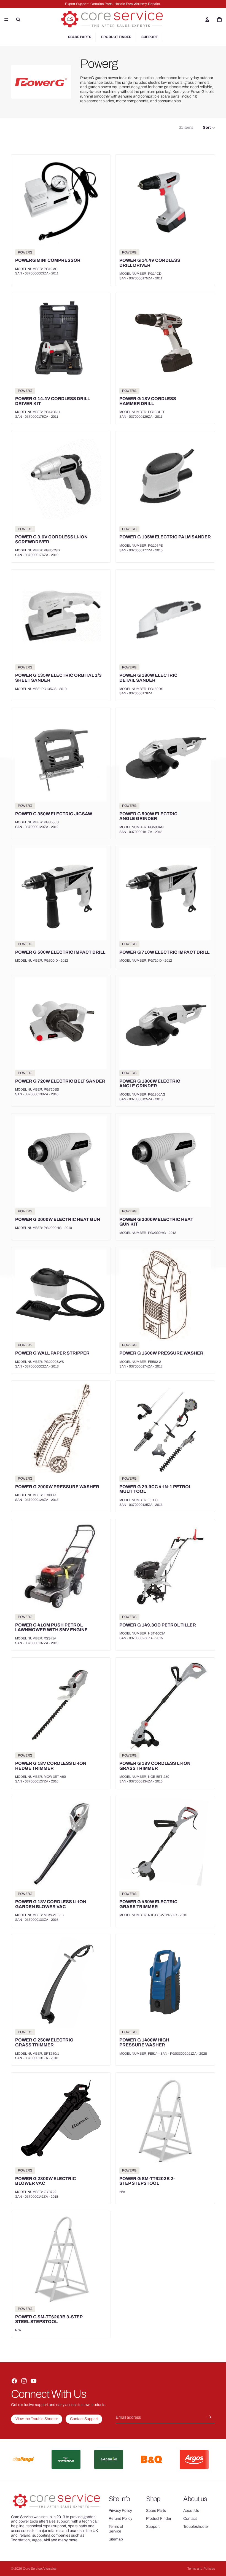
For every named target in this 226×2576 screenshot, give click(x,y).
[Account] (207, 20)
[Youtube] (34, 2381)
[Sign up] (209, 2417)
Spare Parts (80, 37)
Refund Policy (120, 2519)
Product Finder (116, 37)
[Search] (18, 20)
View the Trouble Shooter (37, 2419)
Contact (190, 2519)
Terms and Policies (201, 2569)
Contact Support (84, 2419)
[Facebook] (14, 2381)
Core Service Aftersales (40, 2569)
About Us (191, 2511)
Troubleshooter (196, 2527)
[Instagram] (24, 2381)
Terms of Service (116, 2529)
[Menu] (6, 20)
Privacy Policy (120, 2511)
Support (150, 37)
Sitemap (116, 2539)
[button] (209, 128)
